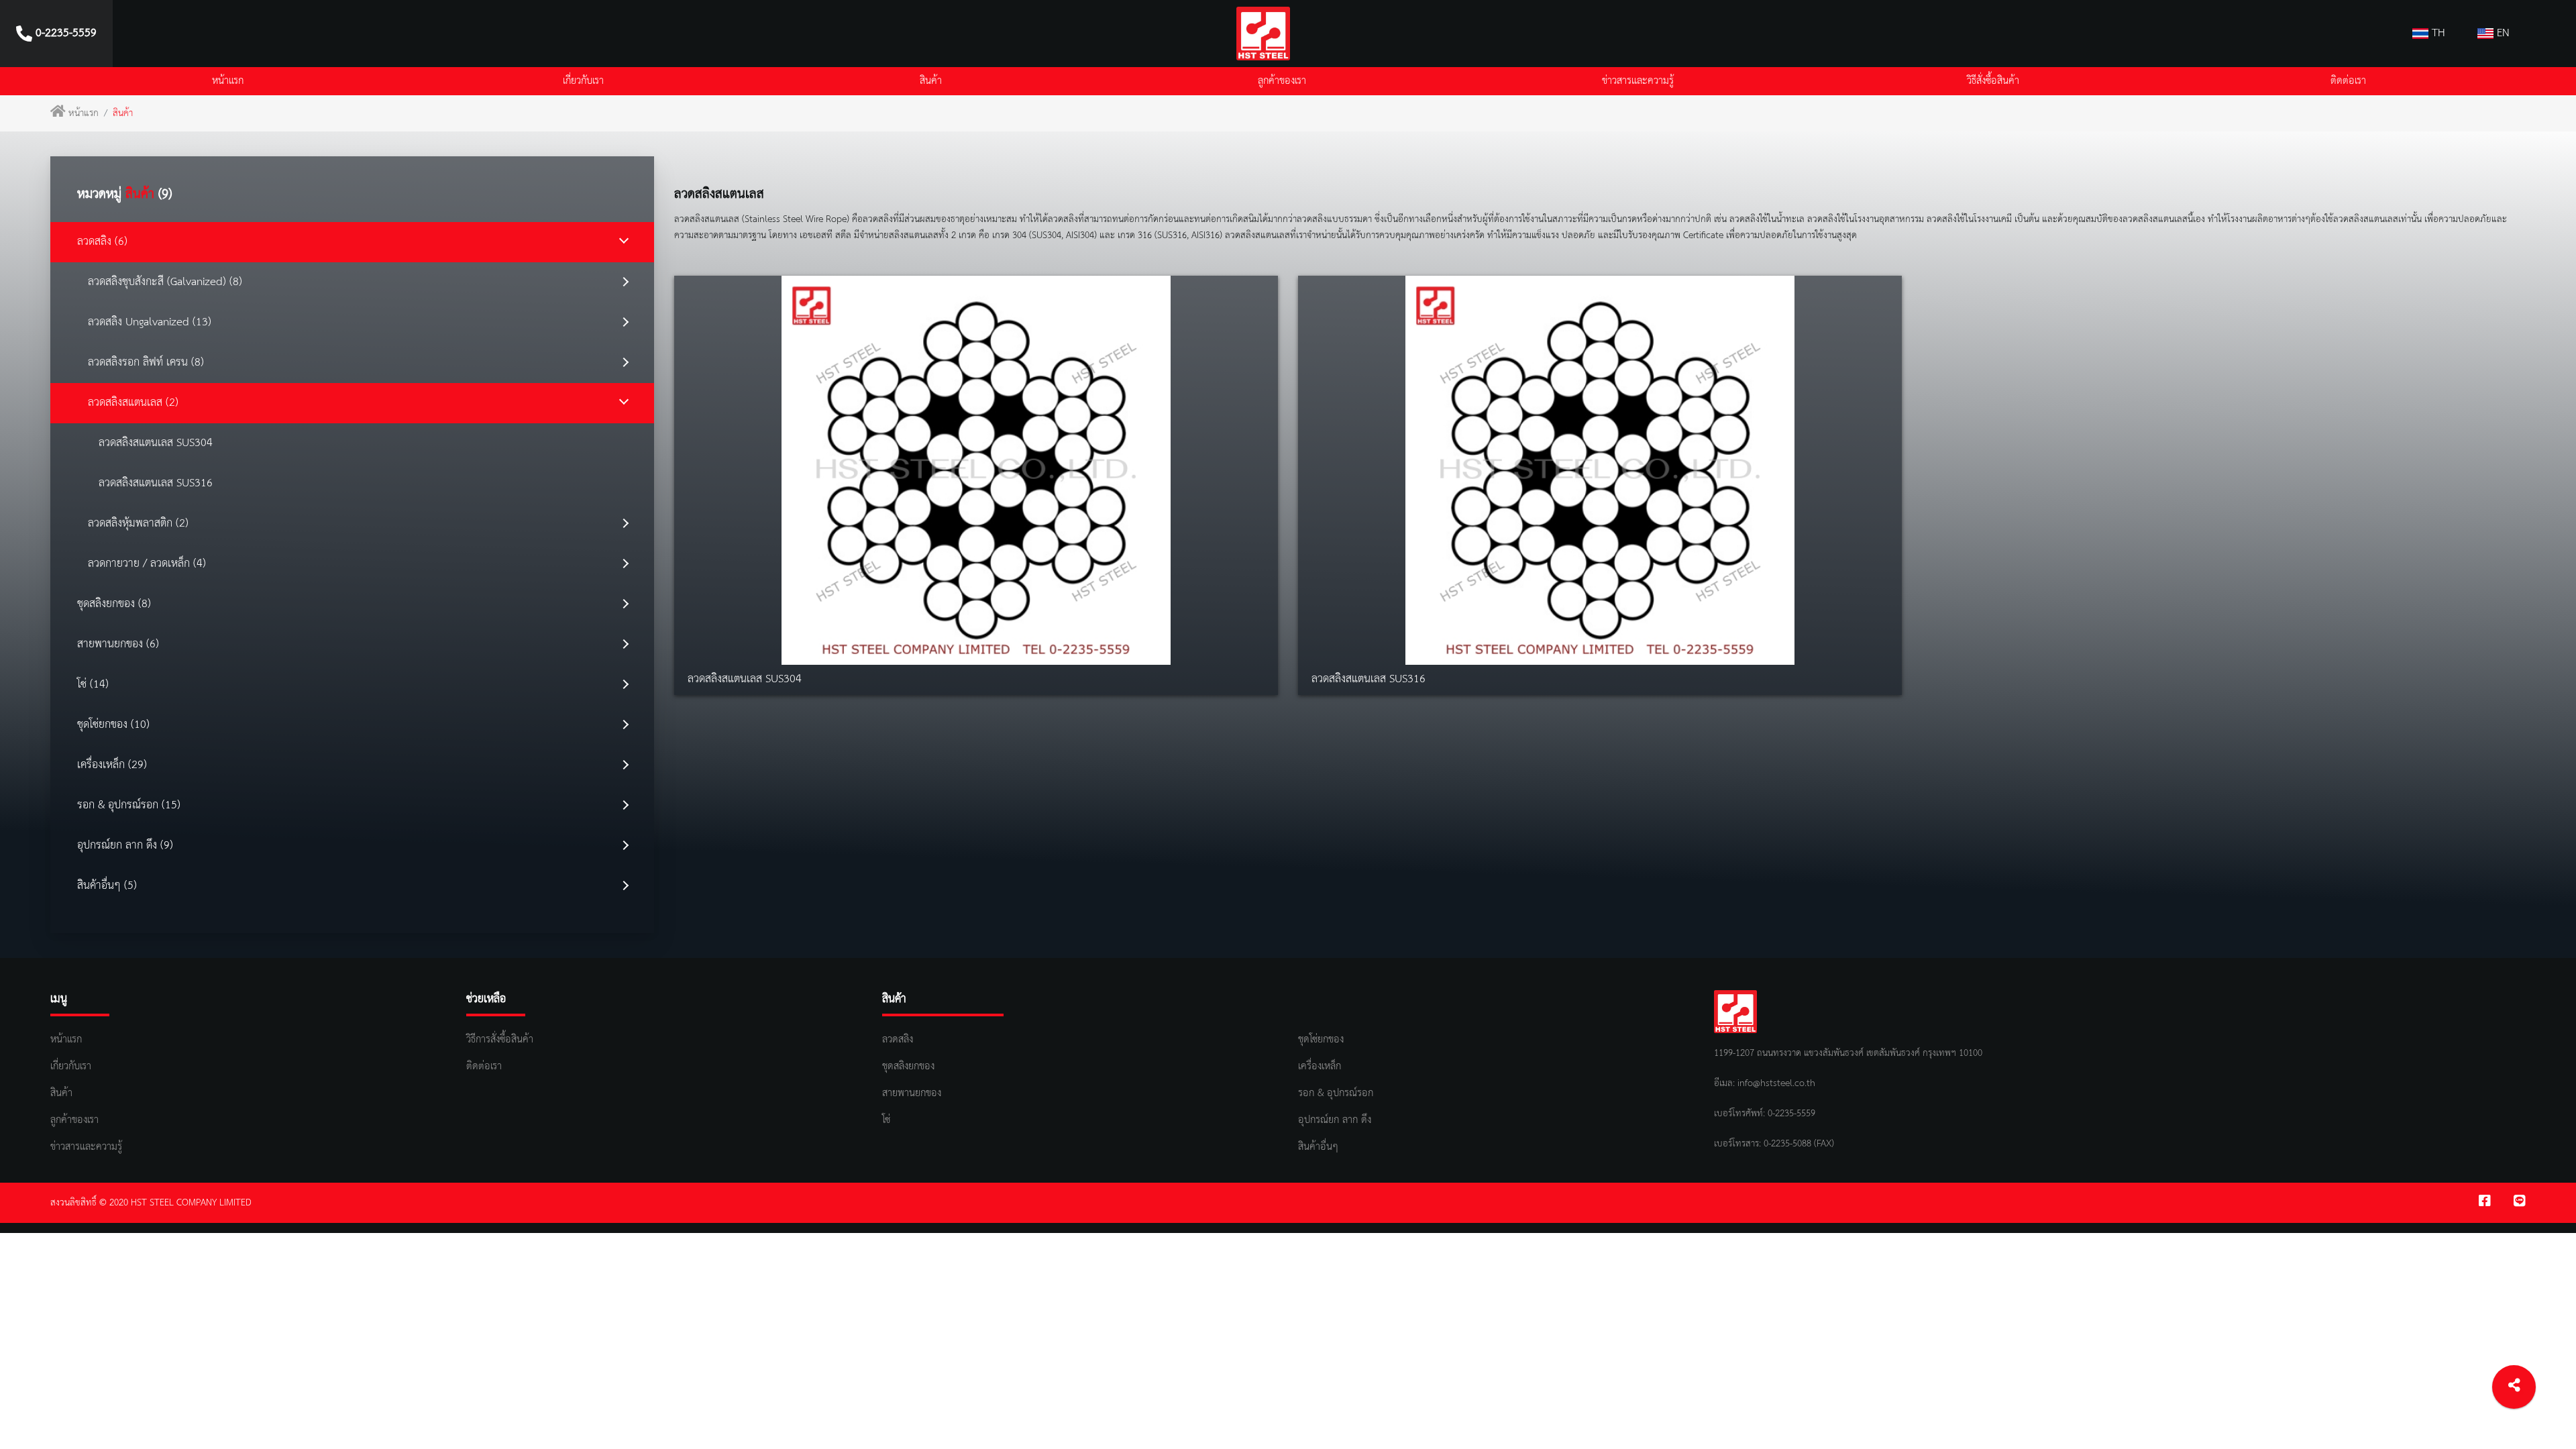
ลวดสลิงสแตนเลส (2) (133, 403)
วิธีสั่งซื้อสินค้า (1993, 81)
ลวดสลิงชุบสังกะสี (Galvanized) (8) (165, 282)
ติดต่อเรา (2348, 81)
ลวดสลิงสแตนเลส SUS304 (156, 443)
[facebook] (2485, 1203)
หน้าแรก (228, 81)
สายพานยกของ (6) (118, 644)
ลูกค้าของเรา (1282, 81)
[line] (2520, 1203)
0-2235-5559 (1790, 1114)
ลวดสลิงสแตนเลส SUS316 (156, 483)
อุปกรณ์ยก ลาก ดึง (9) (125, 846)
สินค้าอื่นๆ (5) (107, 886)
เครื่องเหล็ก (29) (112, 765)
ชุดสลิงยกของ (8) (114, 604)
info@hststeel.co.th (1776, 1083)
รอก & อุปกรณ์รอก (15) (129, 805)
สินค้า (931, 81)
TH (2437, 33)
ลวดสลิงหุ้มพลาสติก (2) (138, 524)
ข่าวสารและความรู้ (1638, 81)
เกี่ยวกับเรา (583, 81)
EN (2502, 33)
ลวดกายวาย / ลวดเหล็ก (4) (147, 564)
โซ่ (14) (93, 685)
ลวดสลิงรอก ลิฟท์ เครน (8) (146, 363)
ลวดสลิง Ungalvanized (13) (150, 322)
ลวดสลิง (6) (102, 242)
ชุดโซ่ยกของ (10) (113, 725)
